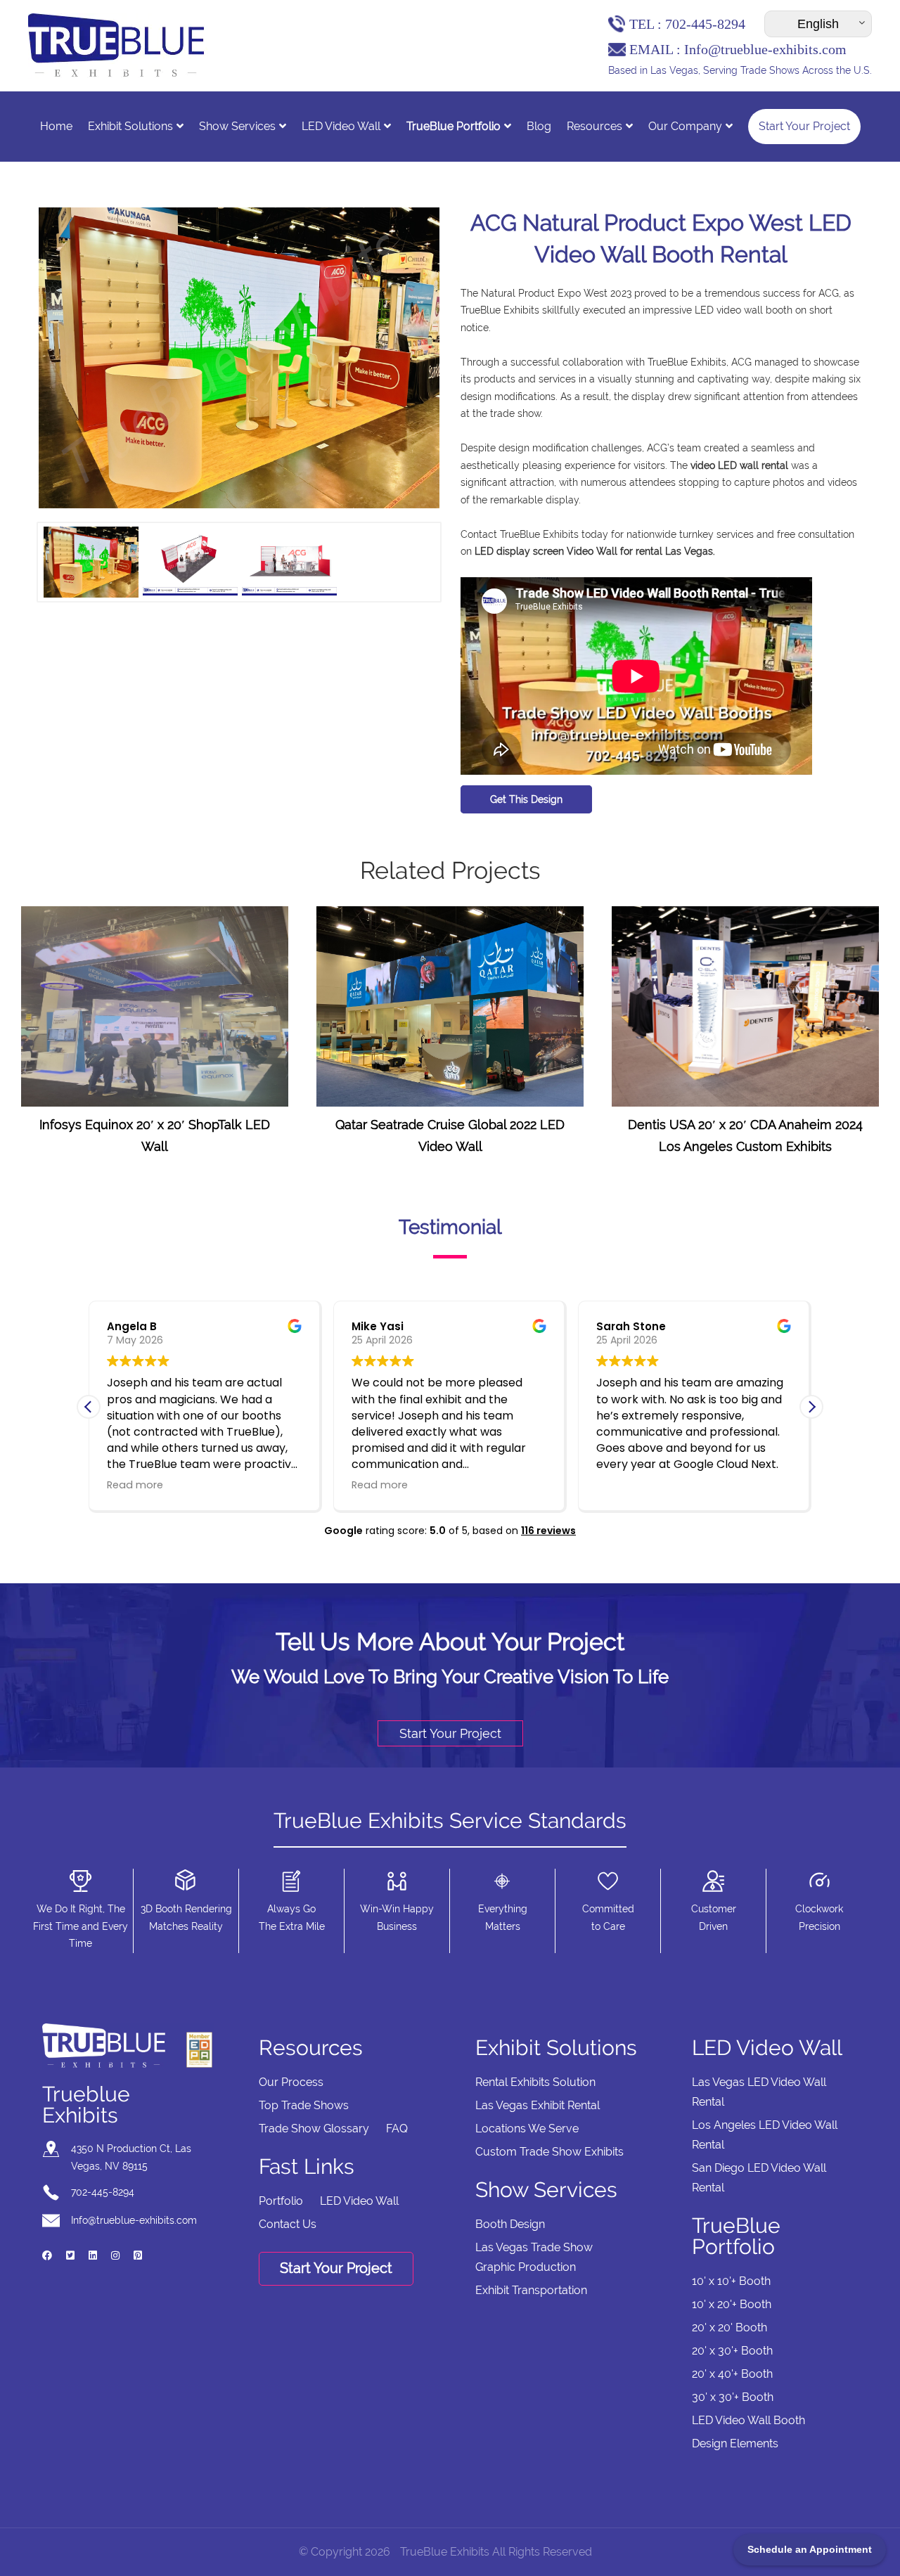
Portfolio (281, 2201)
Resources (594, 126)
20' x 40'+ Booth (732, 2374)
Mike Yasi (378, 1326)
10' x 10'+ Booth (731, 2281)
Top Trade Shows (304, 2105)
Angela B (132, 1326)
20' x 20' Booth (729, 2327)
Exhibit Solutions (130, 126)
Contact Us (288, 2224)
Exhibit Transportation (531, 2290)
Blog (539, 126)
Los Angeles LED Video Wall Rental (765, 2135)
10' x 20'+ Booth (732, 2304)
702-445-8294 (705, 24)
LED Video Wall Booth (748, 2420)
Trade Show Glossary (314, 2129)
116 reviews (548, 1531)
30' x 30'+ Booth (733, 2397)
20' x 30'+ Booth (732, 2351)
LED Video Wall (341, 126)
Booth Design (510, 2224)
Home (56, 126)
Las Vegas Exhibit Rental (538, 2105)
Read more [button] (135, 1485)
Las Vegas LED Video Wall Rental (759, 2092)
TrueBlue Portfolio (454, 126)
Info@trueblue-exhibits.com (765, 49)
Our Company (685, 126)
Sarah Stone (631, 1326)
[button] (811, 1407)
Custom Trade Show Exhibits (549, 2152)
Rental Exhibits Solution (535, 2082)
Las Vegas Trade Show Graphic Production (534, 2257)
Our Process (291, 2082)
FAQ (397, 2129)
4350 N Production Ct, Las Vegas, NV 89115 (131, 2157)
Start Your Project (804, 126)
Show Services (237, 126)
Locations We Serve (527, 2129)
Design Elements (735, 2443)
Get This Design (526, 799)
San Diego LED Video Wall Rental (759, 2178)
